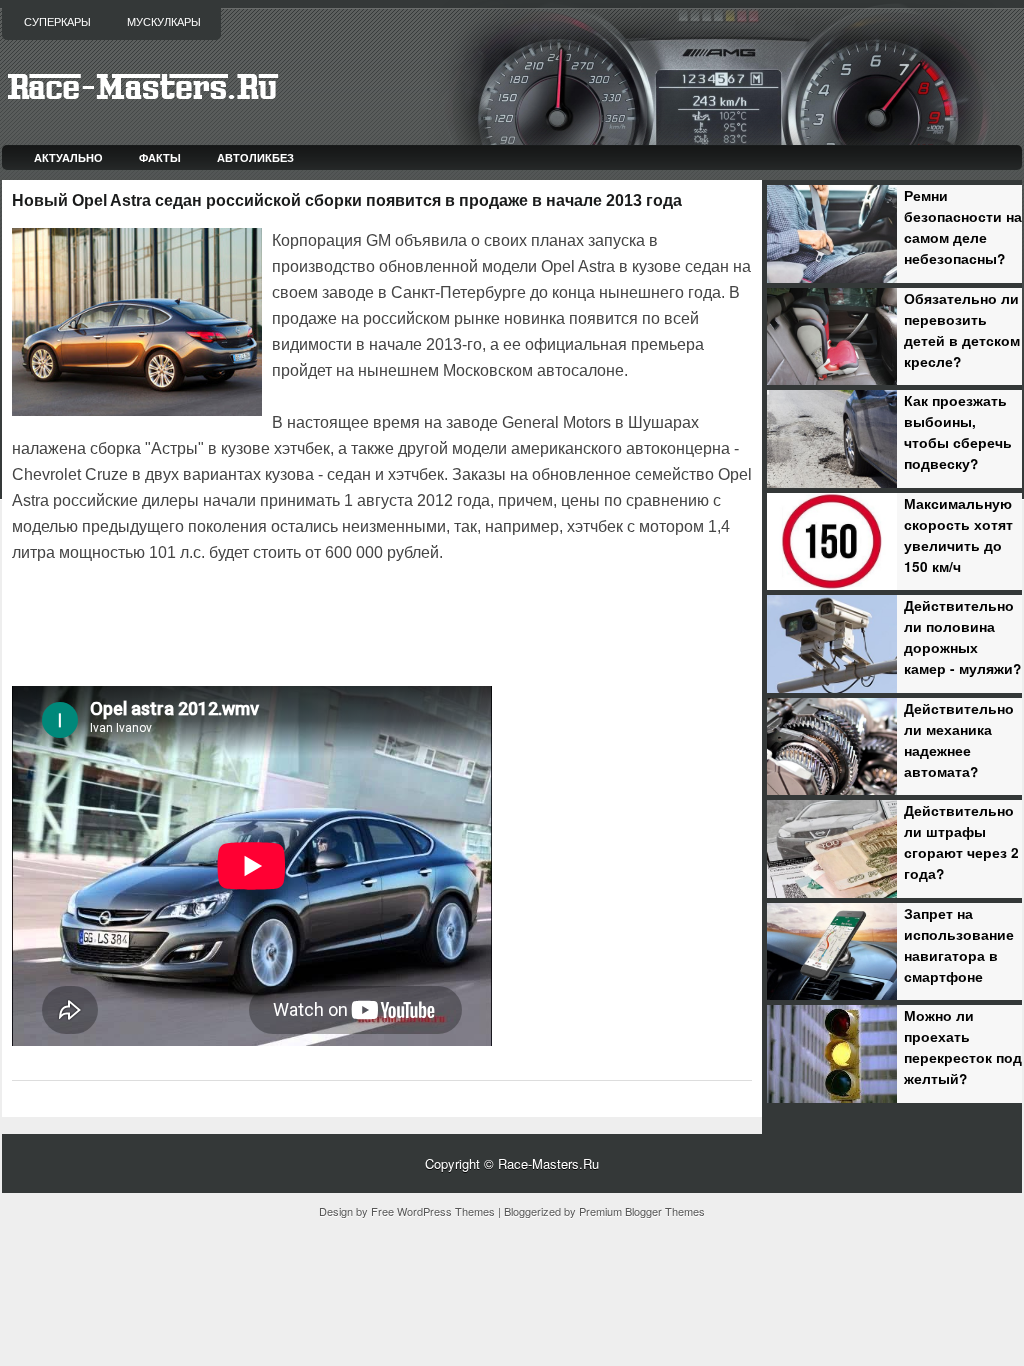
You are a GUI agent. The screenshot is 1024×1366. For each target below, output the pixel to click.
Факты (160, 157)
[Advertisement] (246, 622)
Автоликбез (255, 157)
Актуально (68, 157)
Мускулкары (164, 22)
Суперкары (57, 22)
